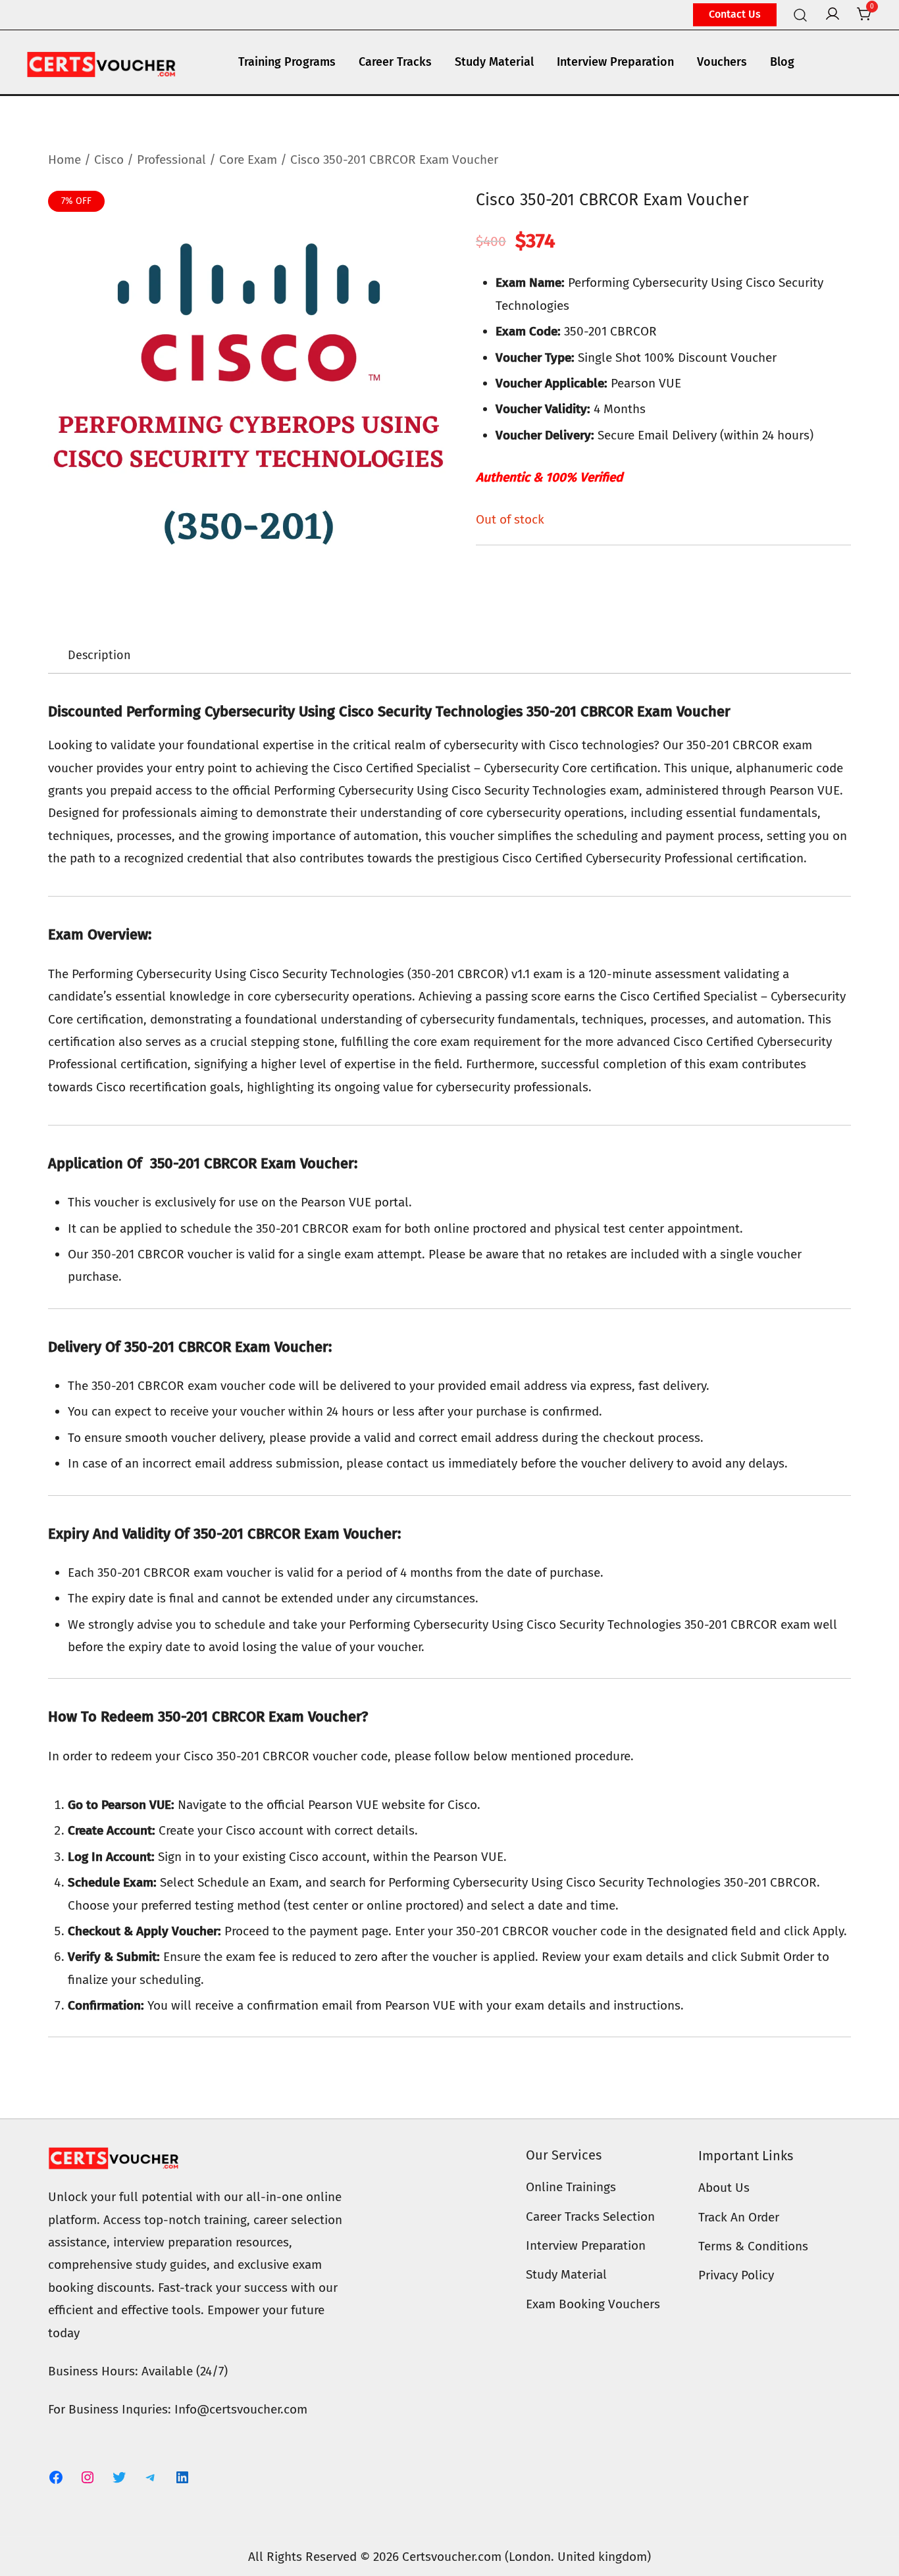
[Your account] (833, 15)
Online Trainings (571, 2187)
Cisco (109, 160)
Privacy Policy (736, 2275)
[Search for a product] (801, 14)
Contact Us (735, 14)
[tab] (99, 656)
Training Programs (287, 62)
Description (99, 655)
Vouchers (722, 62)
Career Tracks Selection (590, 2217)
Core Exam (248, 160)
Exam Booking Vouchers (593, 2304)
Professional (171, 160)
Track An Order (739, 2217)
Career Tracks (395, 62)
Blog (782, 62)
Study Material (494, 62)
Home (64, 160)
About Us (724, 2188)
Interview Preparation (615, 62)
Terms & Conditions (753, 2246)
